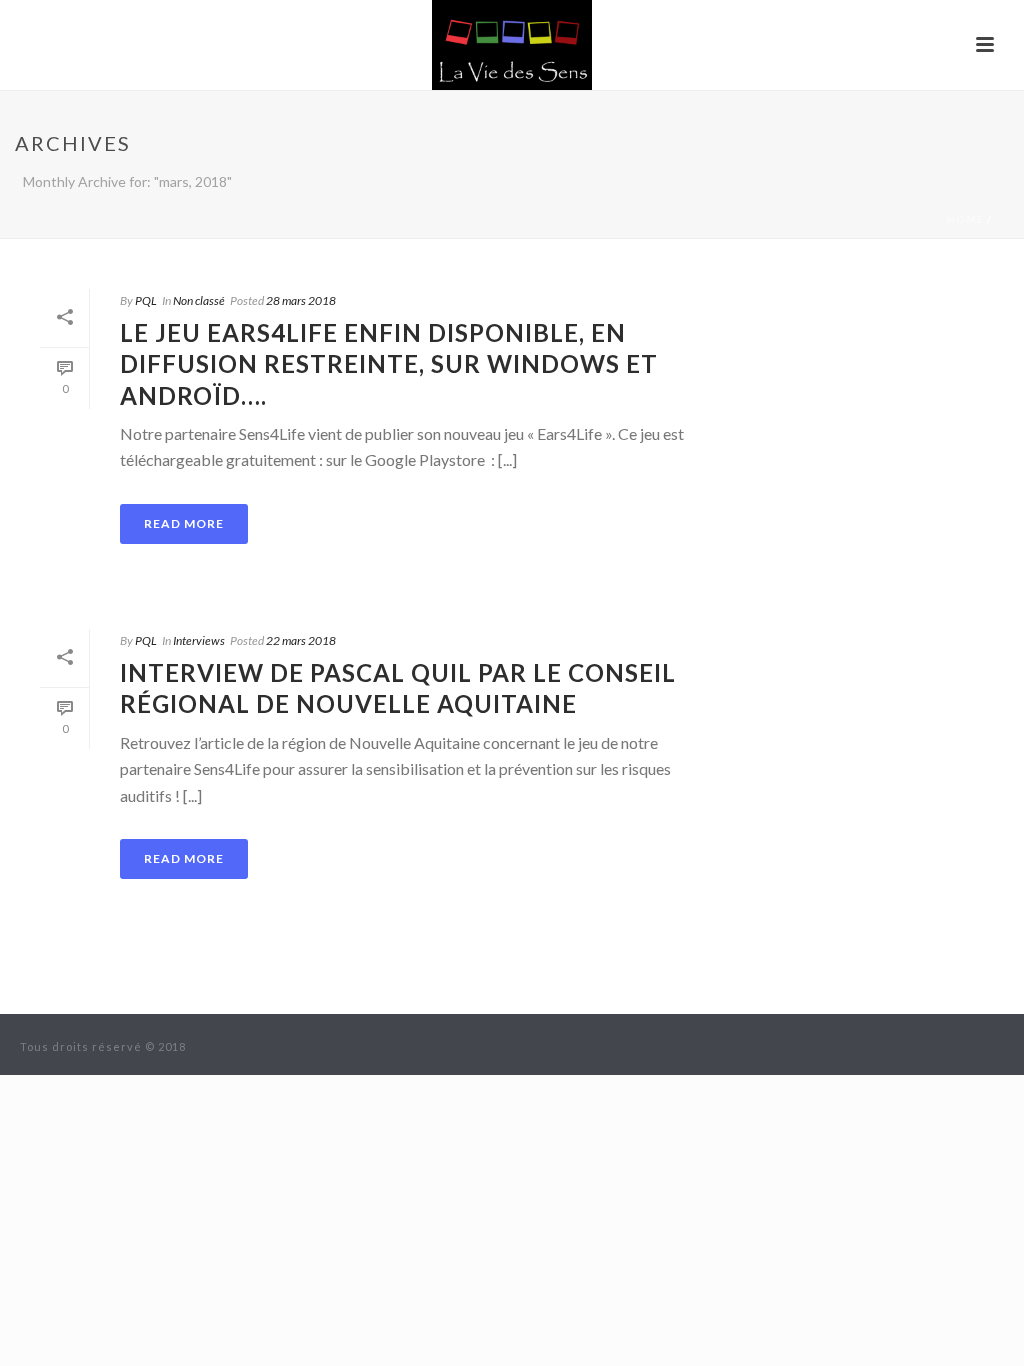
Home (965, 219)
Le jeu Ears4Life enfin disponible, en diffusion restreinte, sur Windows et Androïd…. (389, 363)
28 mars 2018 (301, 300)
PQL (146, 300)
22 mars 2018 (301, 640)
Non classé (199, 300)
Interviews (199, 640)
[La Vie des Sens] (512, 45)
